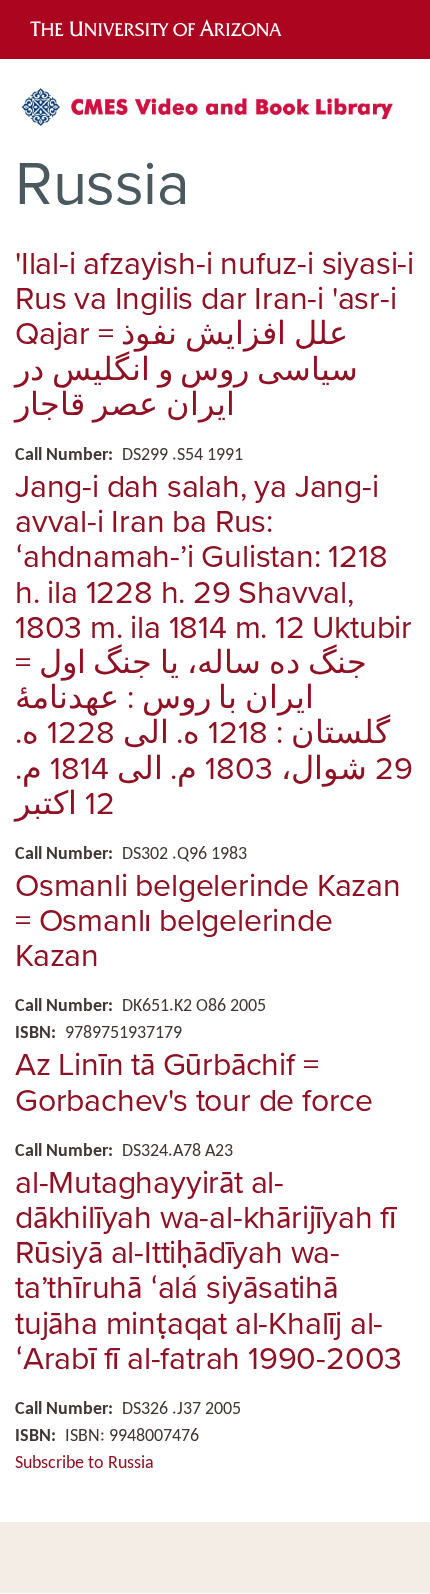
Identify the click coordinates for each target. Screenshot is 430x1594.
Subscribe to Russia (84, 1463)
